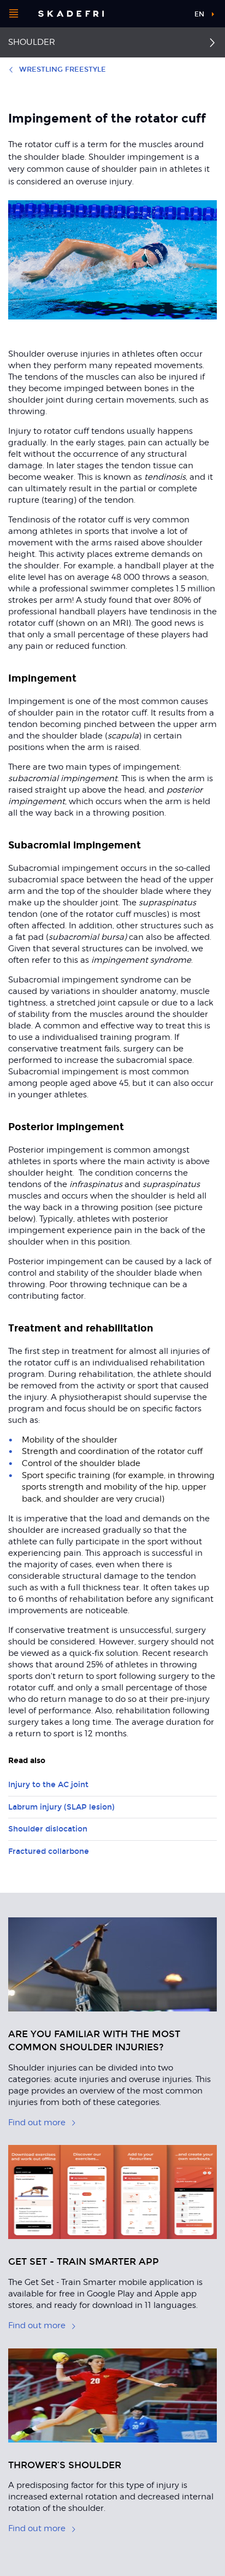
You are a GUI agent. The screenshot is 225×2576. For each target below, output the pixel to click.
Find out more (37, 2123)
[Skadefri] (71, 14)
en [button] (199, 14)
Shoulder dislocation (48, 1829)
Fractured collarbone (49, 1851)
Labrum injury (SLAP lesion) (61, 1807)
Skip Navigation (168, 14)
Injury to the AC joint (48, 1785)
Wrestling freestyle (63, 69)
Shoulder (32, 42)
